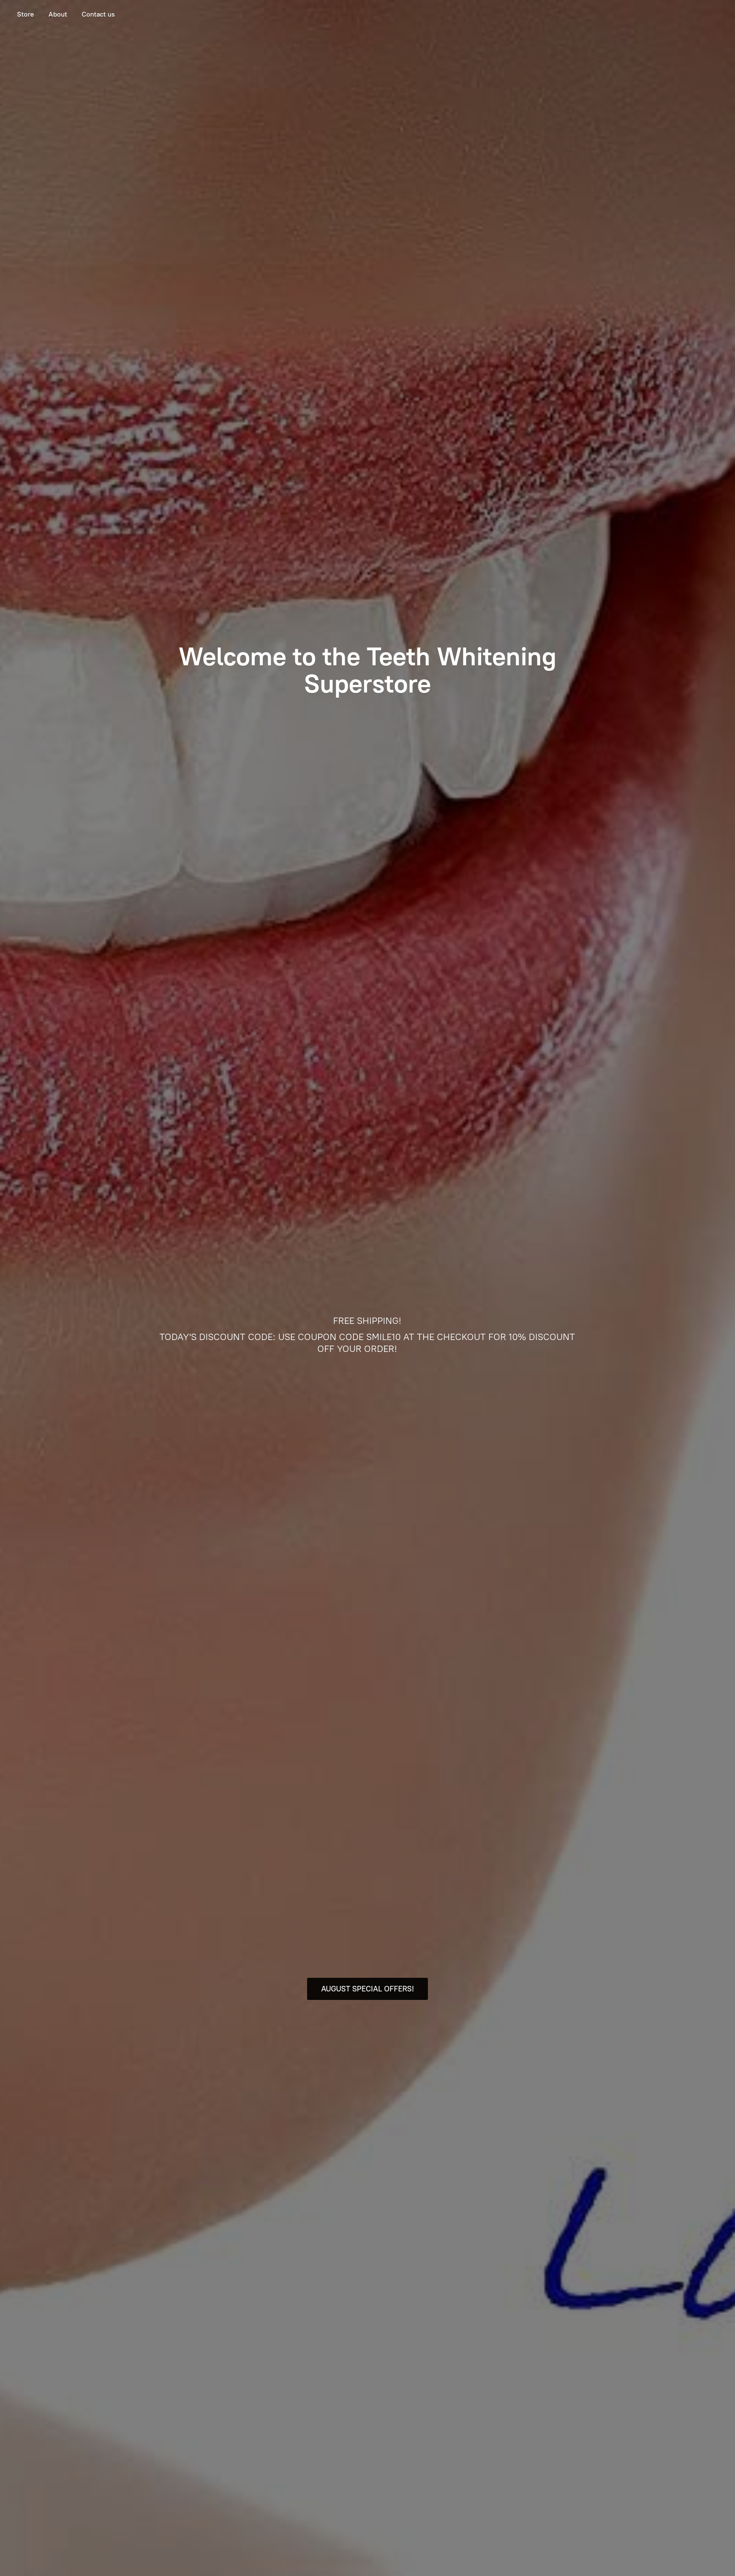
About (58, 14)
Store (26, 14)
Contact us (98, 14)
